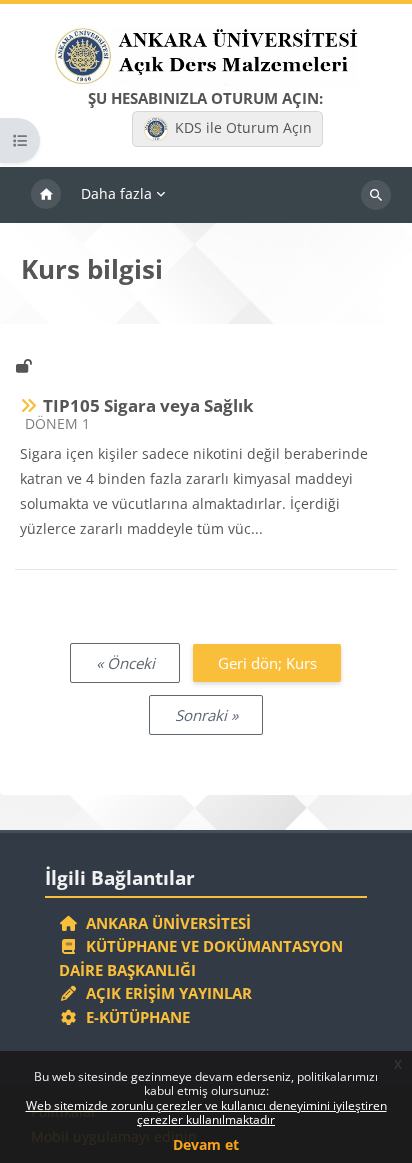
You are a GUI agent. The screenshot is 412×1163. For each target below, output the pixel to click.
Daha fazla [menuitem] (116, 193)
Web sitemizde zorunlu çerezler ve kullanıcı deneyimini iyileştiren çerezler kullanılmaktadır (206, 1112)
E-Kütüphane (134, 1017)
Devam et (206, 1144)
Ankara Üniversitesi (164, 923)
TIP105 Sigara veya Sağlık (148, 405)
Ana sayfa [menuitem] (46, 195)
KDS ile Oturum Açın (243, 127)
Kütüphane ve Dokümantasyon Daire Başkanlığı (201, 958)
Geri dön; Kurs (267, 663)
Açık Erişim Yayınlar (167, 993)
